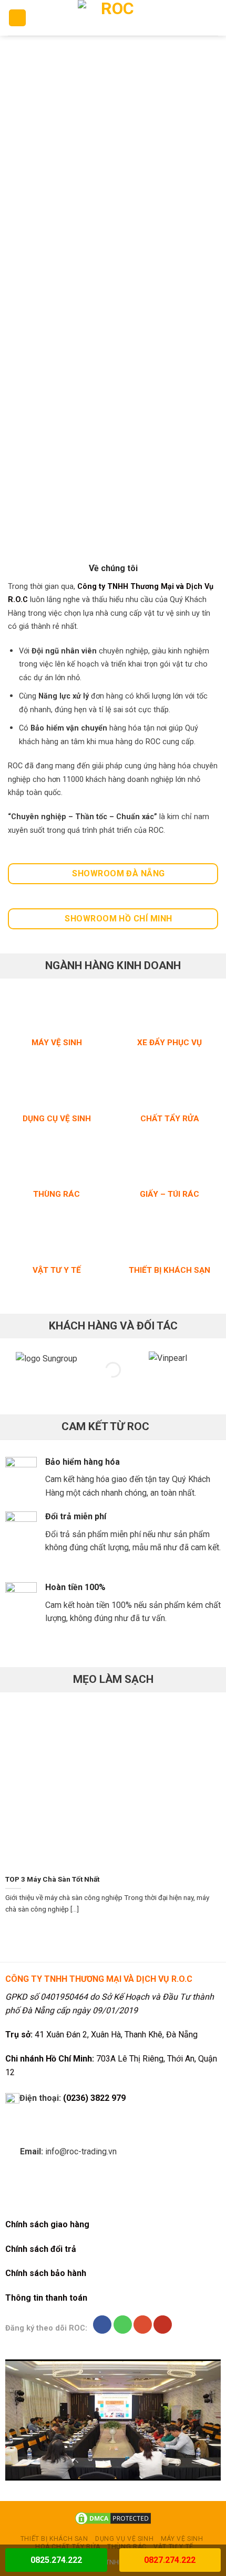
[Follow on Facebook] (102, 2325)
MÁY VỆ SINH (182, 2539)
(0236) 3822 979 (94, 2098)
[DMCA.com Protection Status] (113, 2518)
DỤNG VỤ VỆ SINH (124, 2539)
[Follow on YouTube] (163, 2325)
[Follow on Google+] (143, 2325)
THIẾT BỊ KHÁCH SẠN (54, 2539)
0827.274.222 (170, 2560)
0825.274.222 (56, 2560)
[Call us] (123, 2325)
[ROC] (113, 18)
